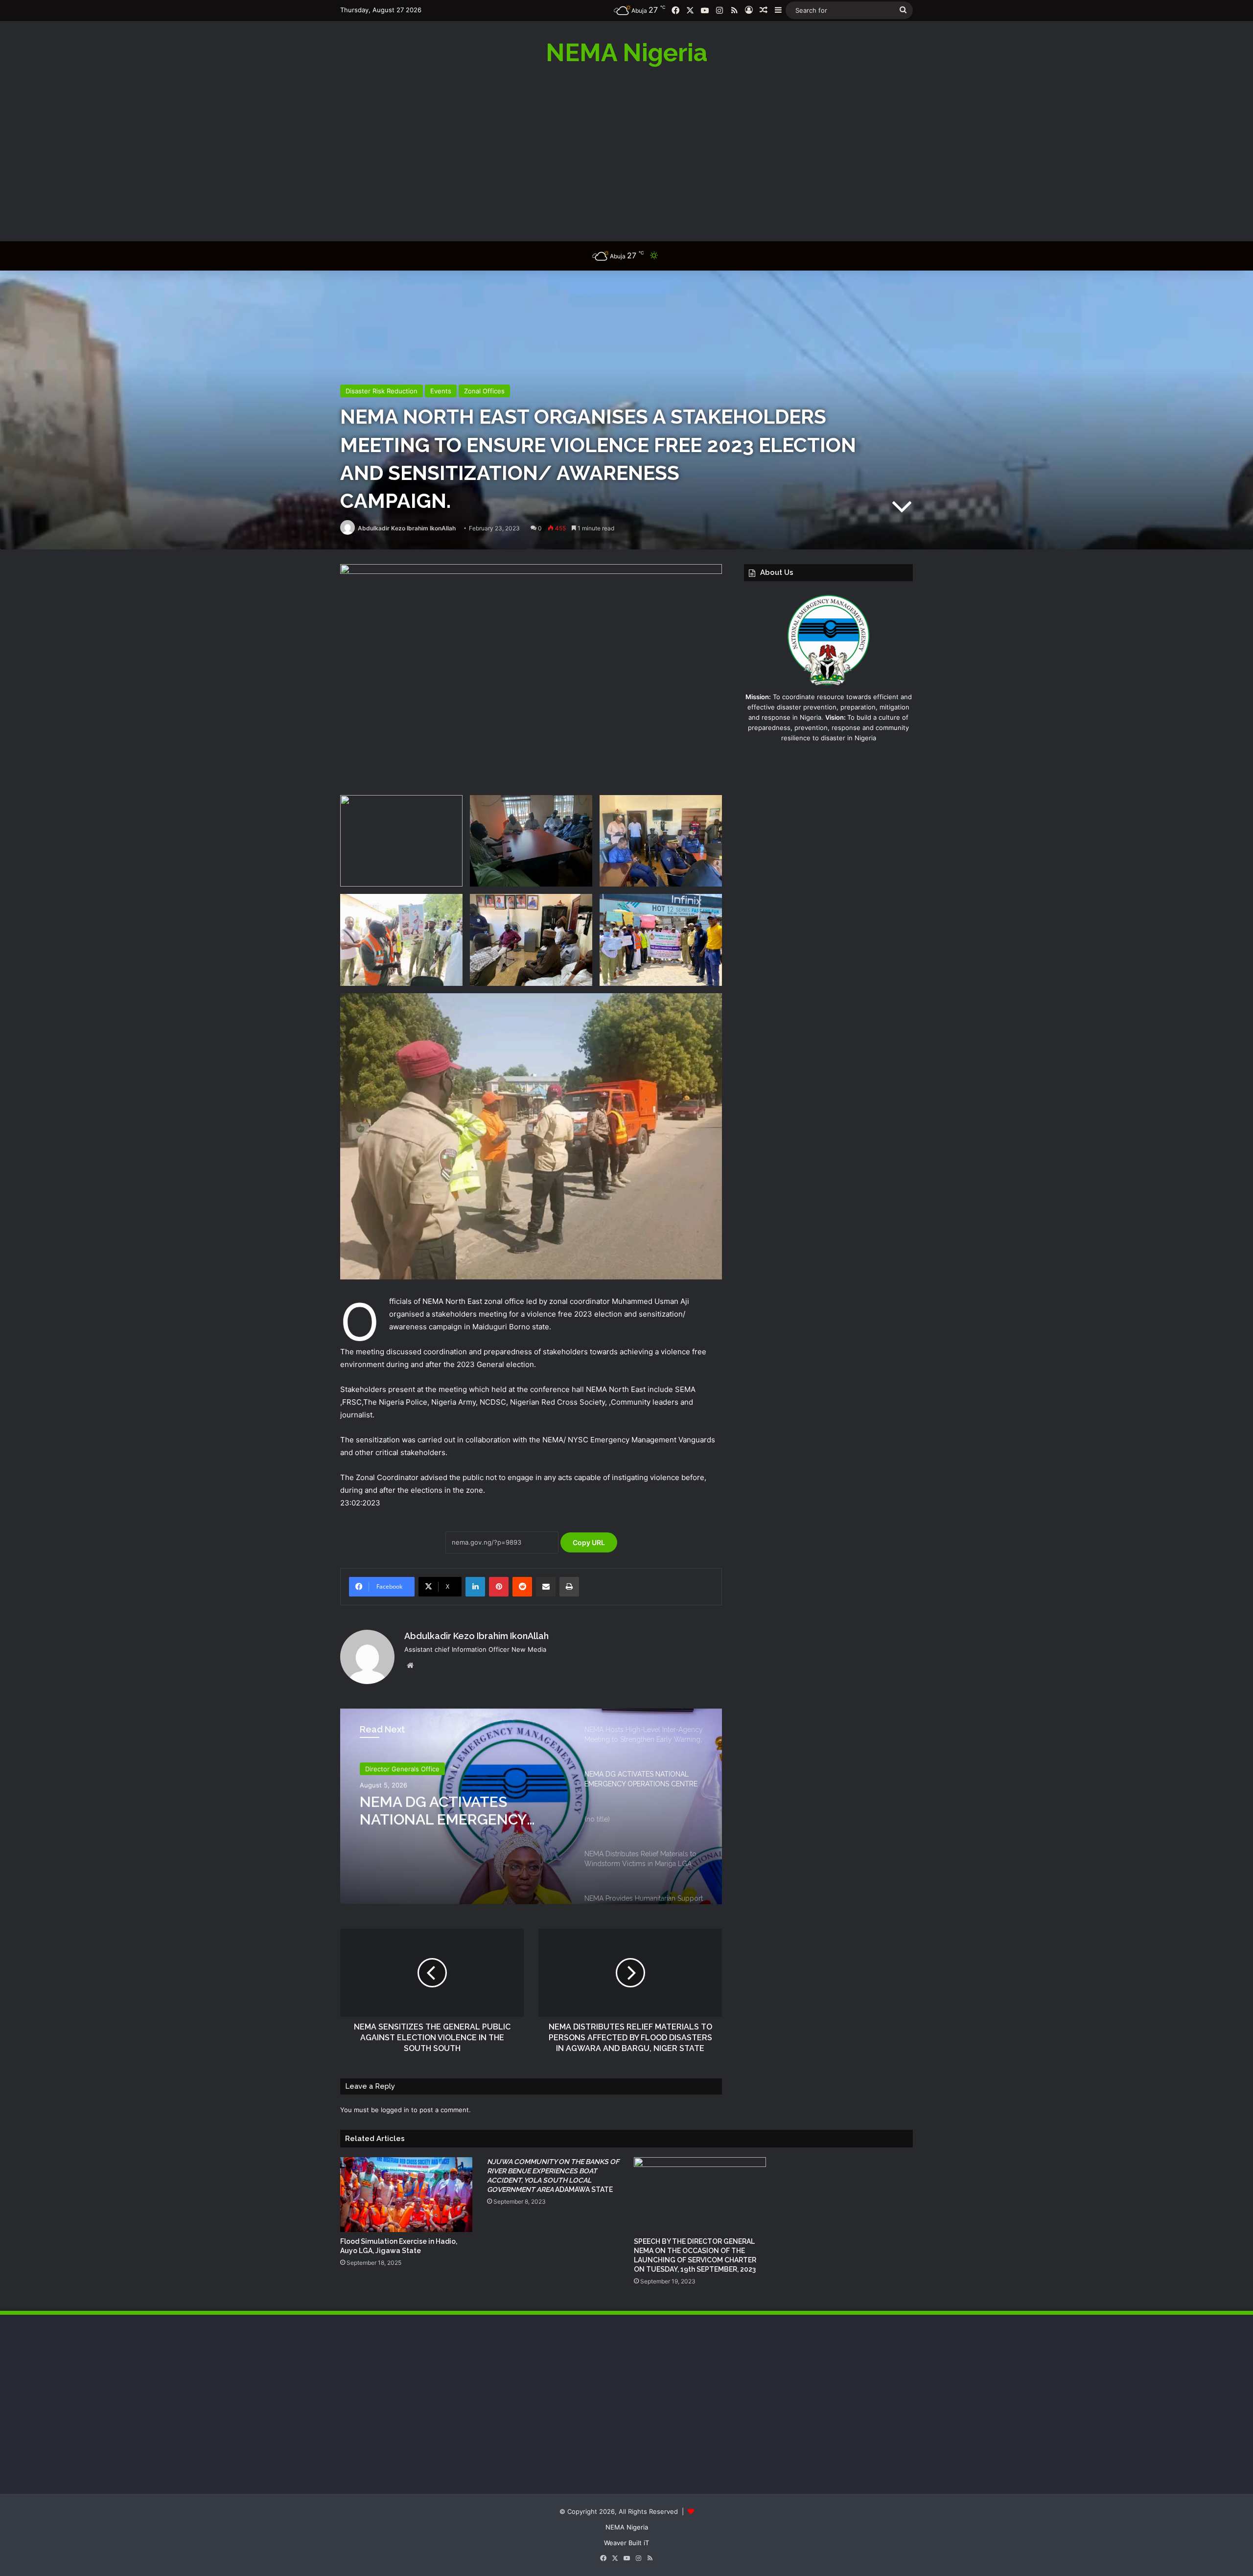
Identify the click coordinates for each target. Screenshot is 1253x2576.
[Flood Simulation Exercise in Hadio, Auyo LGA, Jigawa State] (406, 2194)
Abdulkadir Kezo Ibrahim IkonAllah (407, 528)
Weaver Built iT (626, 2543)
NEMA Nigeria (627, 2527)
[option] (531, 1806)
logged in (395, 2110)
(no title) (392, 1801)
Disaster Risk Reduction (382, 391)
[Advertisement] (626, 153)
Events (441, 391)
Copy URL (589, 1542)
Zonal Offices (484, 391)
